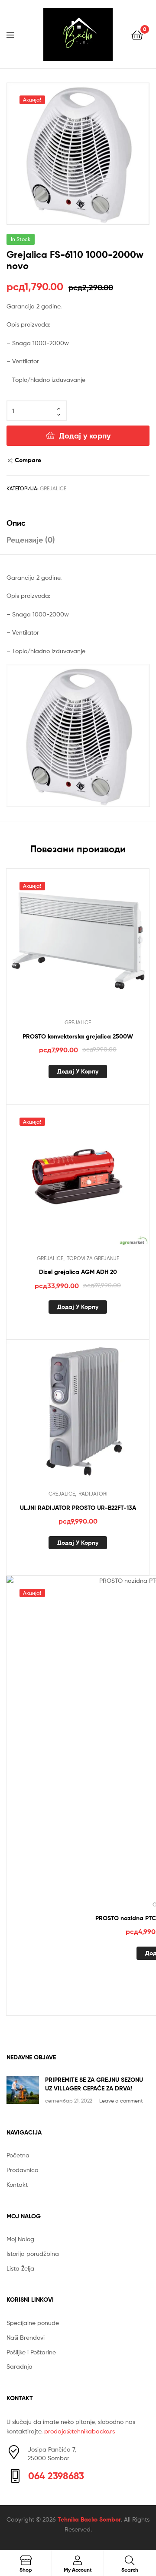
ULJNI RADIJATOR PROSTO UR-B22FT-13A (78, 1508)
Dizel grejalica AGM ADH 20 (78, 1272)
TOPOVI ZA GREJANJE (93, 1258)
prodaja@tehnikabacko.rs (80, 2431)
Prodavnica (23, 2170)
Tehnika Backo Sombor (89, 2519)
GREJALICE (53, 488)
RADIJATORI (93, 1494)
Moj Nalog (20, 2239)
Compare (28, 460)
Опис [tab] (16, 523)
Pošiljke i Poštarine (31, 2352)
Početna (18, 2155)
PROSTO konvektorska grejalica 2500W (78, 1036)
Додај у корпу (85, 436)
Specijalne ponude (33, 2323)
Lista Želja (20, 2268)
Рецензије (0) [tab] (31, 540)
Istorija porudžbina (33, 2254)
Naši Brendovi (26, 2337)
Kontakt (17, 2184)
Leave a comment (121, 2101)
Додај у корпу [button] (78, 1071)
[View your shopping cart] (137, 34)
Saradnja (19, 2366)
